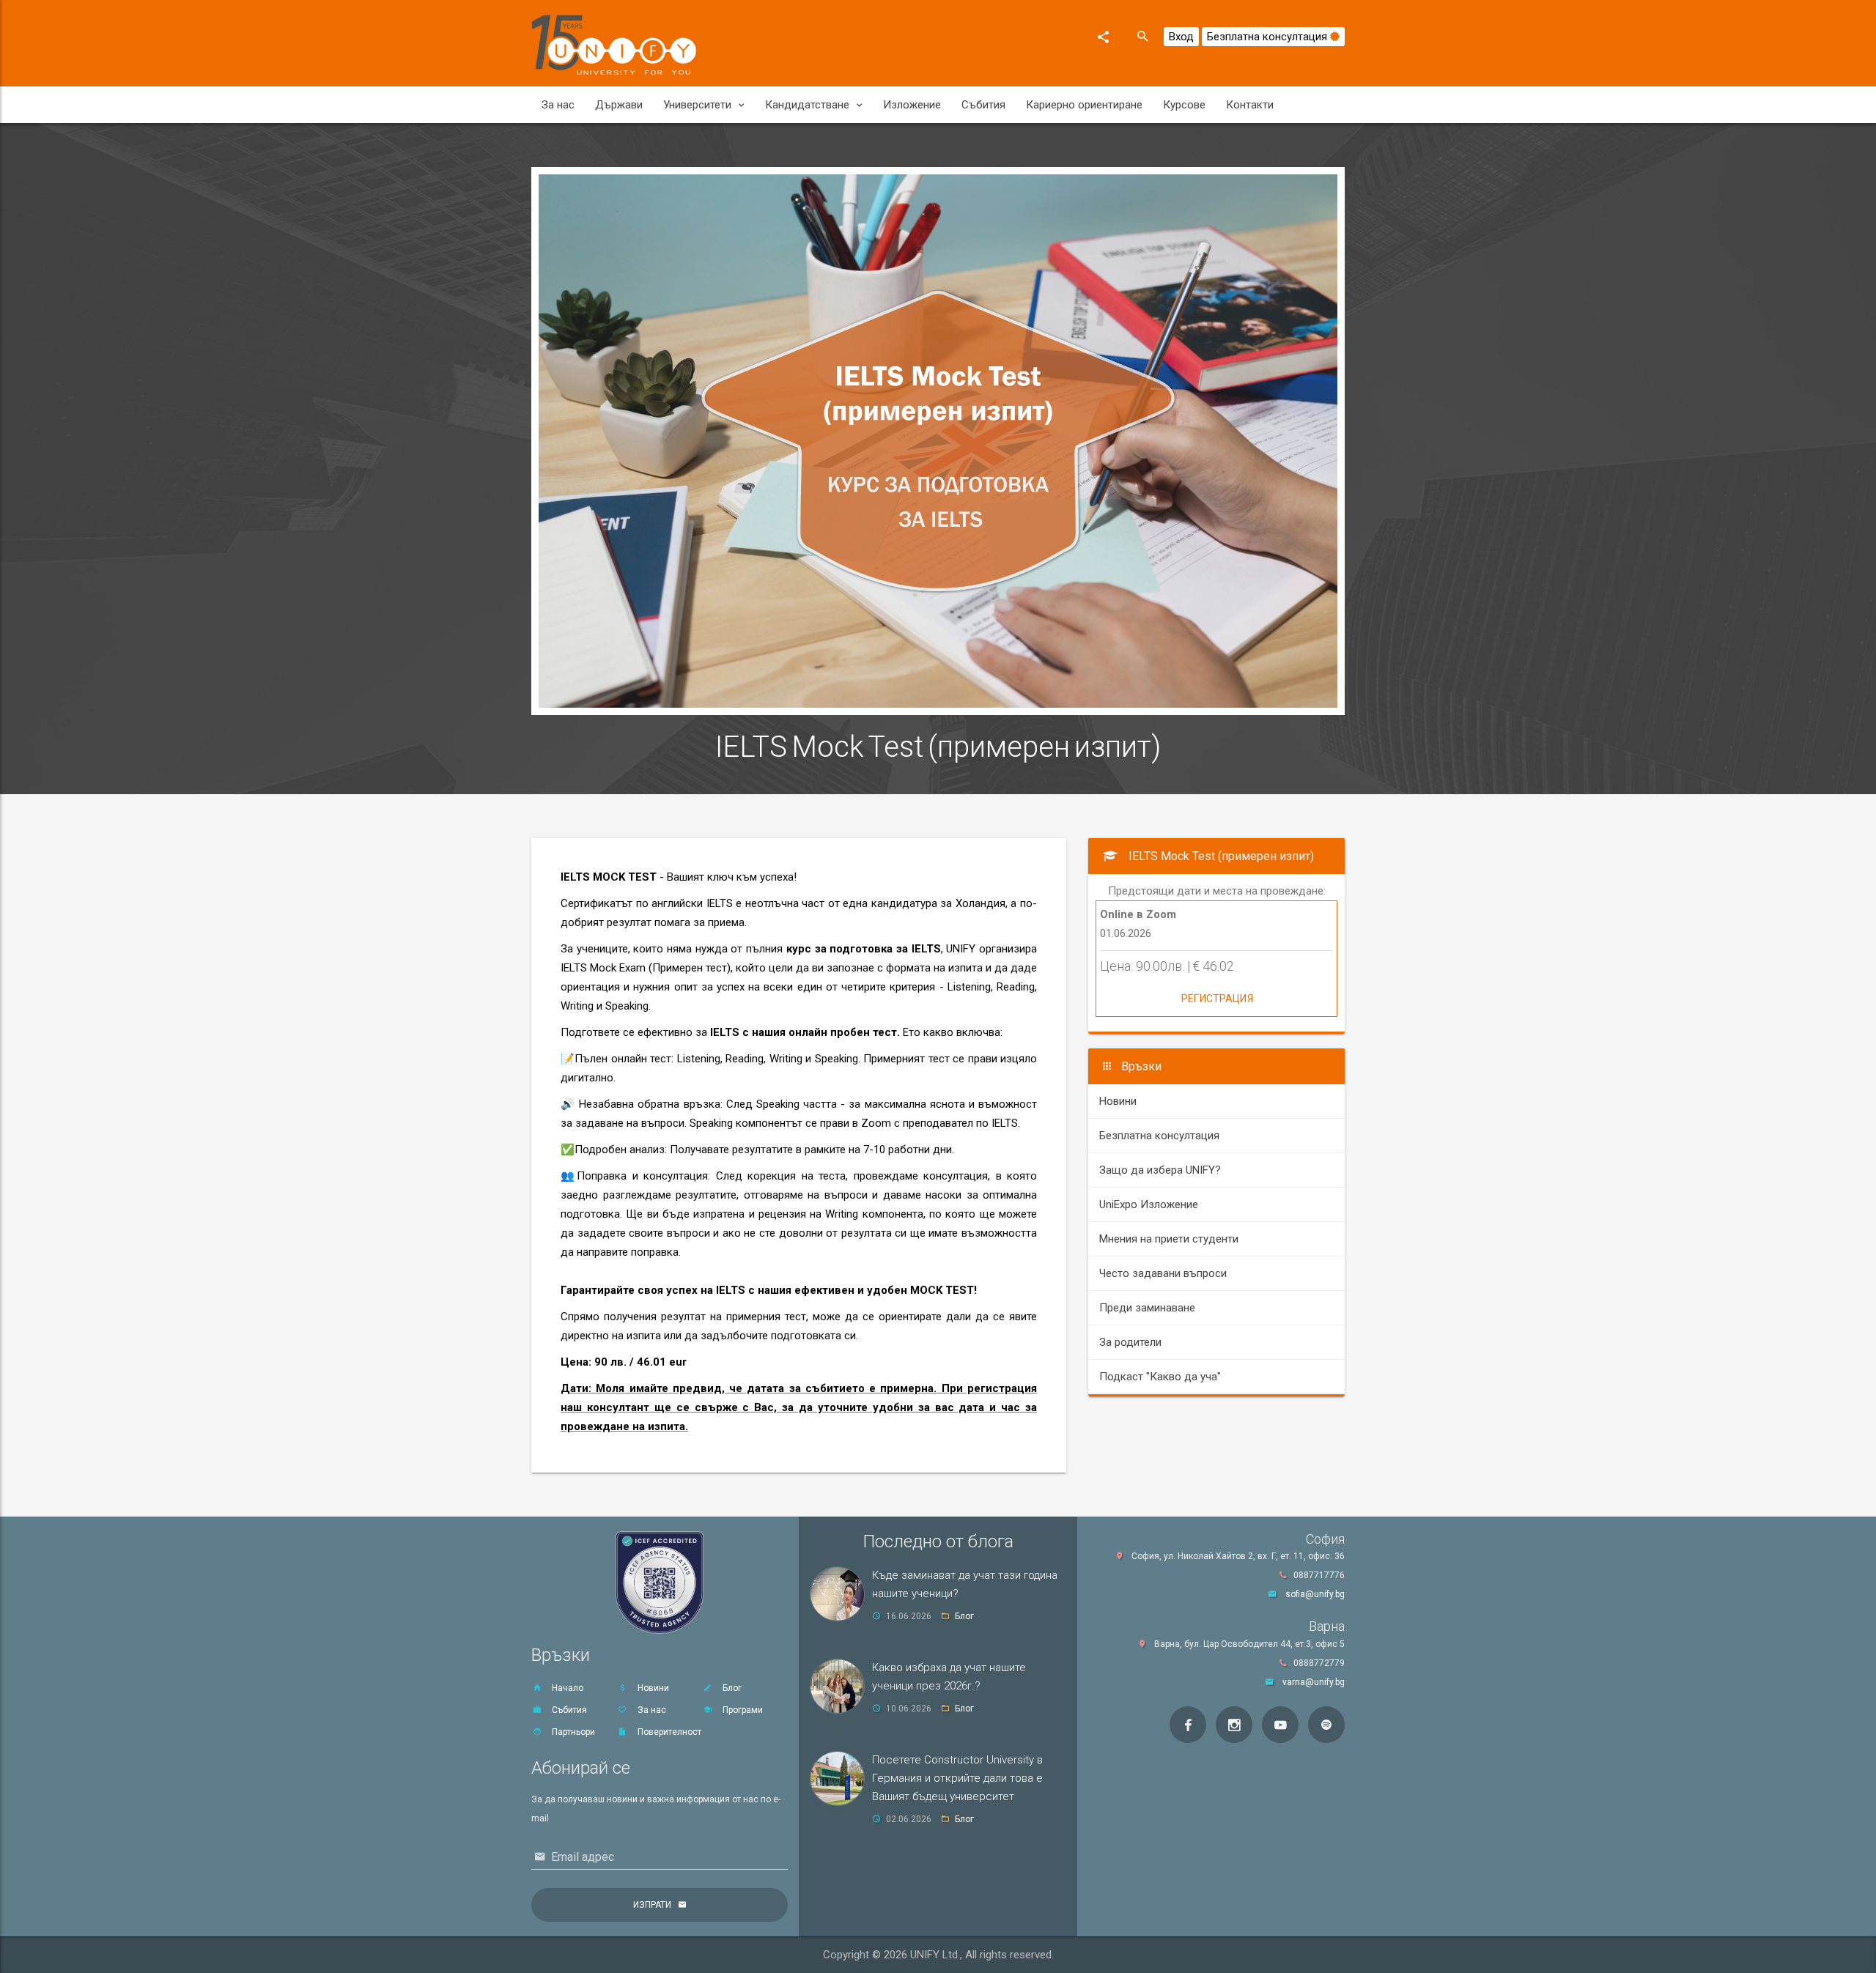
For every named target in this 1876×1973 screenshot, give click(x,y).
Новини (1118, 1101)
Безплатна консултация (1268, 37)
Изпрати (652, 1905)
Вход (1181, 37)
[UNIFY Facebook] (1188, 1725)
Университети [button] (697, 105)
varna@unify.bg (1314, 1682)
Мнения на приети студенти (1169, 1239)
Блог (731, 1688)
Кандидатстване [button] (807, 105)
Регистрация (1217, 999)
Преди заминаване (1147, 1308)
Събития (983, 105)
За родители (1130, 1342)
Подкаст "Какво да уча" (1160, 1377)
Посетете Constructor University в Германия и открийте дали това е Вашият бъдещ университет (957, 1778)
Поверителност (668, 1732)
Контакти (1250, 105)
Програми (742, 1710)
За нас (558, 105)
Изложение (912, 105)
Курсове (1184, 105)
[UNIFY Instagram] (1234, 1725)
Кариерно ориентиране (1084, 105)
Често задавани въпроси (1163, 1273)
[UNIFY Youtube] (1280, 1725)
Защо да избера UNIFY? (1160, 1170)
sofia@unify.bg (1315, 1594)
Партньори (572, 1732)
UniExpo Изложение (1149, 1204)
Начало (566, 1688)
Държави (619, 105)
